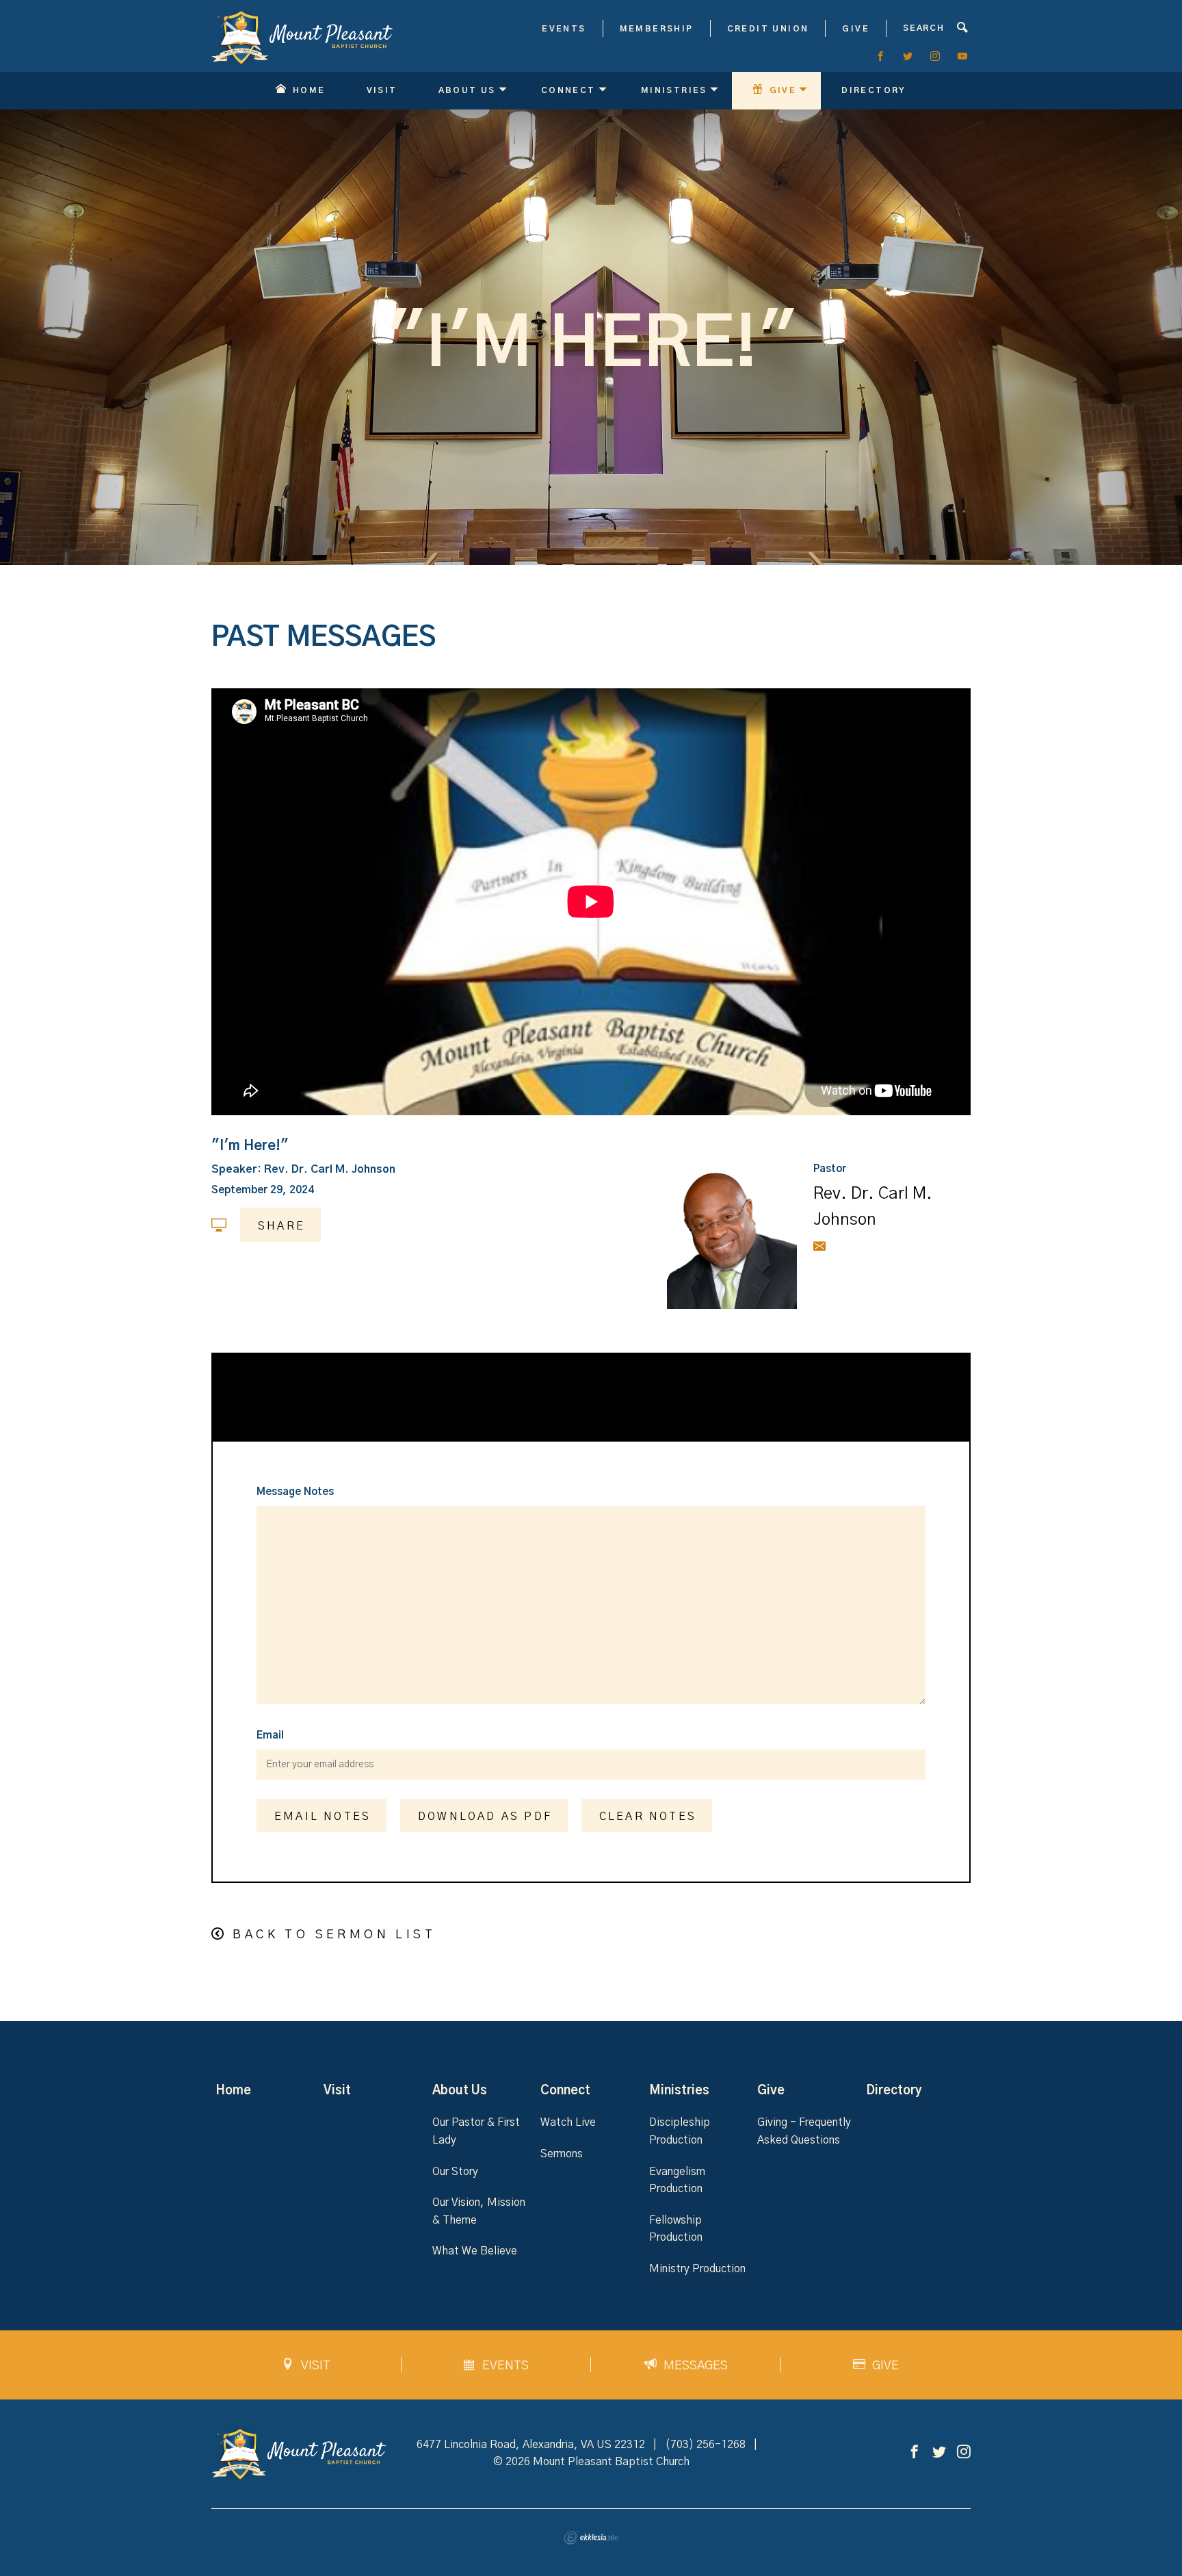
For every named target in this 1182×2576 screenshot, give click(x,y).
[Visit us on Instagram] (964, 2453)
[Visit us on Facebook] (915, 2453)
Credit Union (768, 29)
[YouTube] (962, 56)
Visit (382, 90)
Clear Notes (648, 1817)
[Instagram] (935, 56)
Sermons (562, 2154)
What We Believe (475, 2251)
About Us (467, 90)
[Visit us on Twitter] (939, 2453)
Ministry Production (697, 2269)
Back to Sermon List (334, 1935)
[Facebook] (880, 56)
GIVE (856, 29)
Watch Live (568, 2122)
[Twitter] (908, 56)
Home (309, 90)
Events (564, 29)
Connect (568, 90)
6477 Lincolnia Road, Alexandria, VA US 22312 (531, 2445)
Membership (657, 29)
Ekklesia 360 (591, 2538)
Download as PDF (485, 1817)
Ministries (674, 90)
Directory (874, 90)
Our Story (455, 2172)
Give (783, 90)
